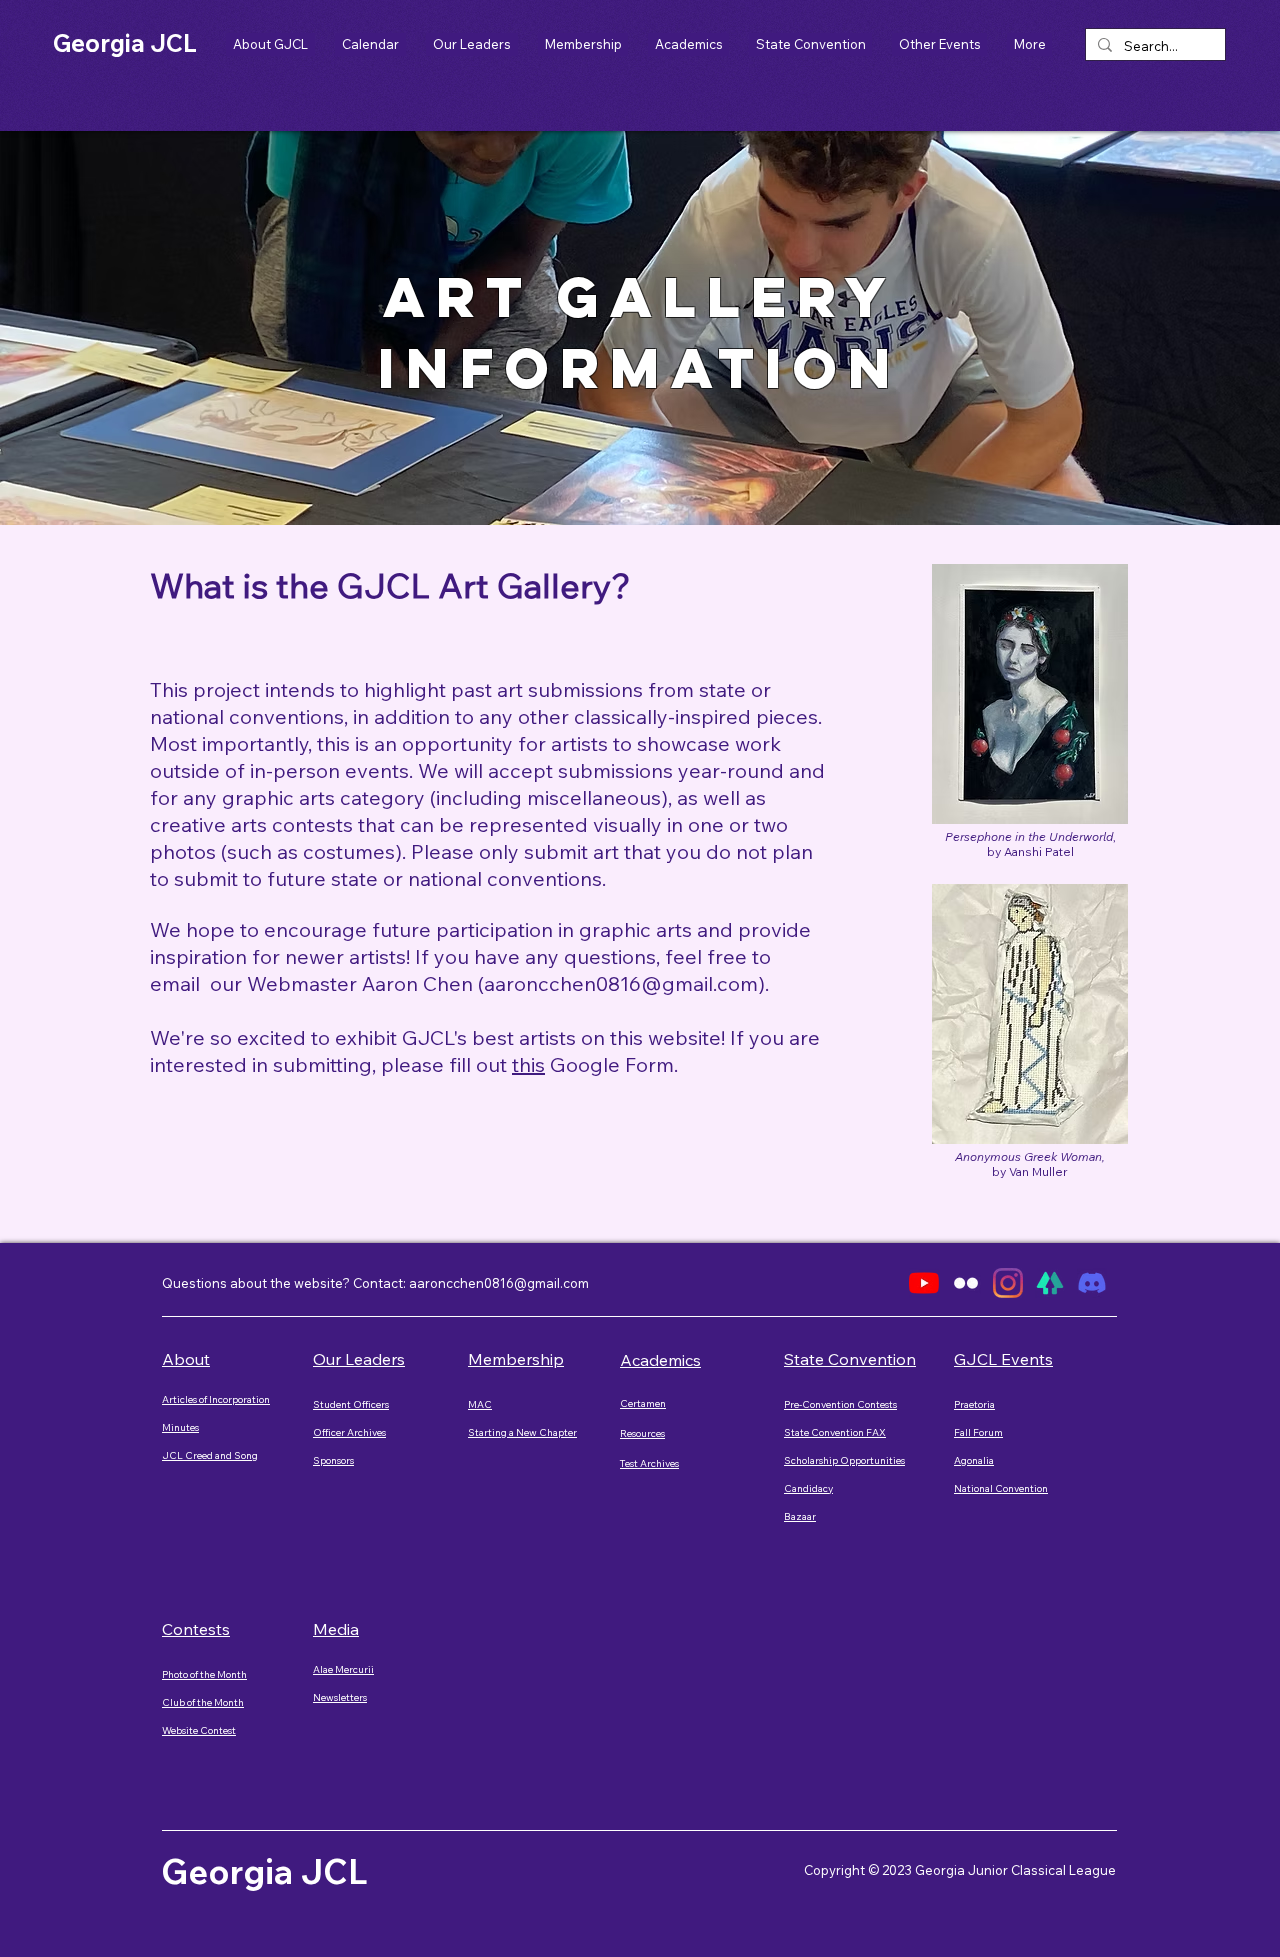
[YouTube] (924, 1283)
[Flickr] (966, 1283)
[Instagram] (1008, 1283)
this (528, 1064)
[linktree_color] (1050, 1283)
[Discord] (1092, 1283)
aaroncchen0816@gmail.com (621, 983)
